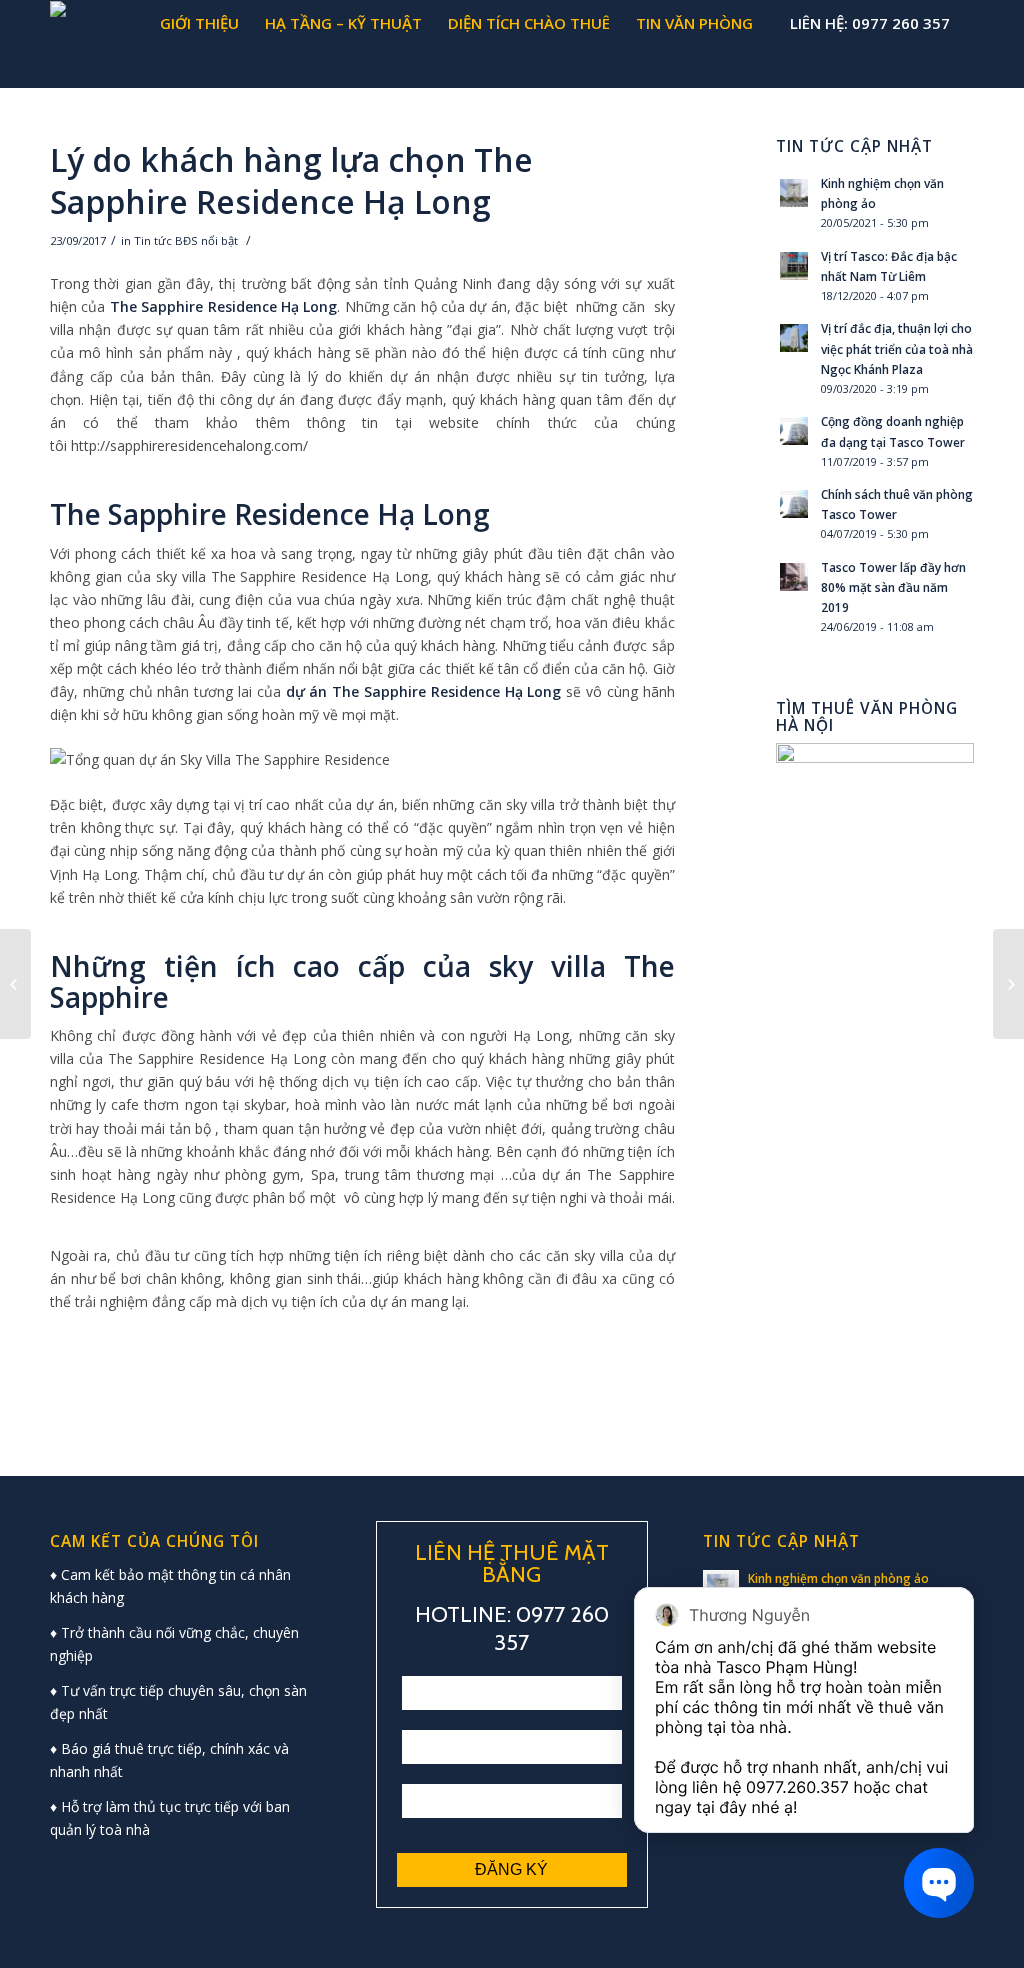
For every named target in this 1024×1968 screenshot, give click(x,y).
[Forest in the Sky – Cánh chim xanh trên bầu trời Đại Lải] (1008, 984)
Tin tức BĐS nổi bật (186, 240)
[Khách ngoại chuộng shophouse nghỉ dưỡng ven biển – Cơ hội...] (15, 984)
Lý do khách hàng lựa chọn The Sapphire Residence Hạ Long (291, 180)
